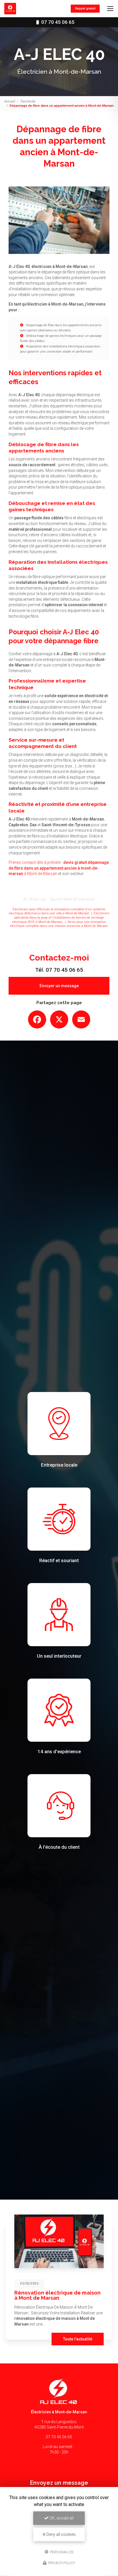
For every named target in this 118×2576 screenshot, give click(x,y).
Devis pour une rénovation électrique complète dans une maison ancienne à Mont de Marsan (59, 924)
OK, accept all (61, 2518)
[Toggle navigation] (110, 9)
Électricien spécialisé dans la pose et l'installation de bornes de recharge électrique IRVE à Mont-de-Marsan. (61, 917)
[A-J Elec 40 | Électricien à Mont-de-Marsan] (10, 9)
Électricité (28, 101)
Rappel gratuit (85, 8)
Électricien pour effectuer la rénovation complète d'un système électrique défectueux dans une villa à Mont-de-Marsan (57, 911)
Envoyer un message (59, 986)
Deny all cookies (61, 2534)
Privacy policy (61, 2563)
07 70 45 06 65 (57, 22)
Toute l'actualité (78, 2339)
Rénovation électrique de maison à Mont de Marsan (57, 2295)
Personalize (61, 2552)
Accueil (10, 101)
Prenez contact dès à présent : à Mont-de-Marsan (59, 868)
